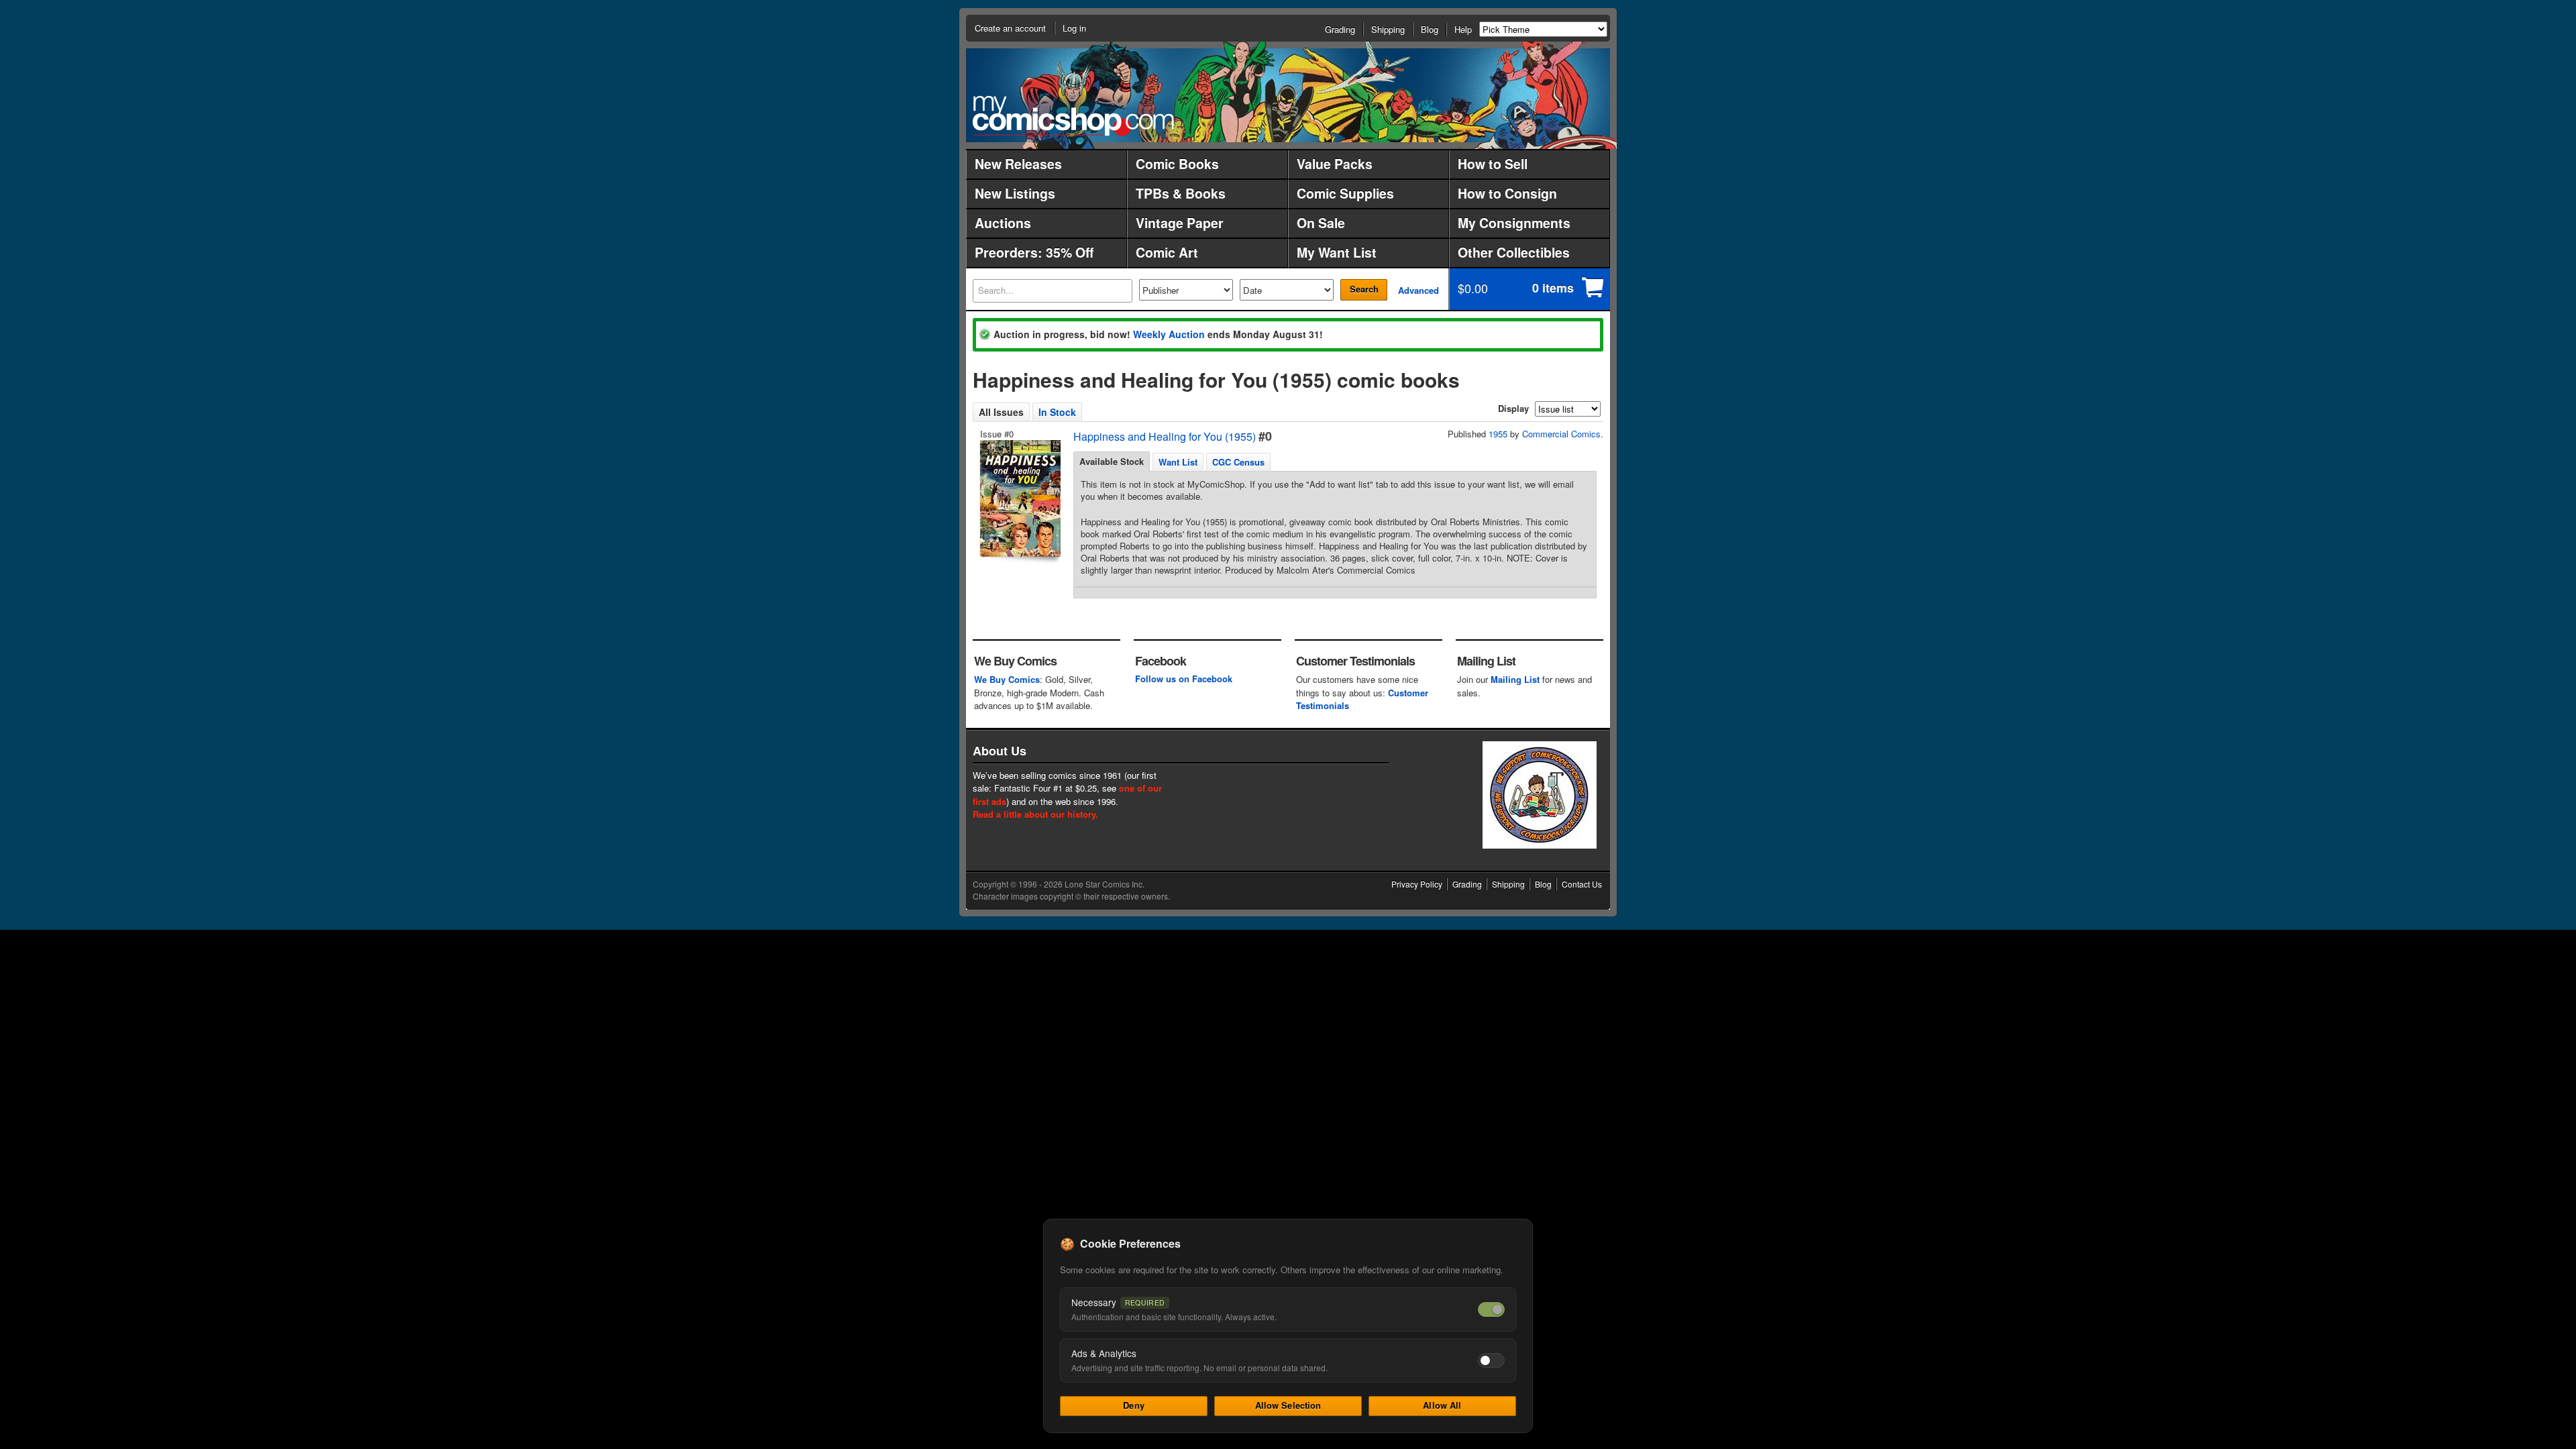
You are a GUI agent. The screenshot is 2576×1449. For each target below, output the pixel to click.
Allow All (1442, 1405)
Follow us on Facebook (1184, 679)
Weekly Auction (1169, 334)
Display (1513, 408)
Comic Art (1167, 252)
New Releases (1018, 164)
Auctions (1003, 223)
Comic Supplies (1345, 193)
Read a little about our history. (1035, 814)
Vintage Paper (1180, 223)
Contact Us (1582, 884)
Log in (1074, 28)
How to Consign (1507, 193)
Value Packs (1335, 164)
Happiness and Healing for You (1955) (1165, 436)
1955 (1498, 434)
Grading (1340, 29)
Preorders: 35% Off (1034, 252)
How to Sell (1493, 164)
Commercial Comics (1561, 434)
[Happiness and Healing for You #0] (1019, 498)
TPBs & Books (1181, 193)
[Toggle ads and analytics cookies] (1491, 1360)
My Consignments (1514, 223)
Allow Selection (1288, 1405)
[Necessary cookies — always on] (1491, 1309)
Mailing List (1515, 679)
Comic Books (1177, 164)
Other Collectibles (1514, 252)
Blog (1430, 29)
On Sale (1321, 223)
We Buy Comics (1007, 679)
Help (1463, 29)
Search (1364, 289)
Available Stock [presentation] (1112, 461)
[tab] (1112, 462)
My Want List (1337, 252)
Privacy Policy (1417, 884)
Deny (1134, 1405)
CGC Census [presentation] (1238, 462)
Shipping (1388, 29)
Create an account (1010, 28)
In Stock (1057, 412)
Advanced (1418, 290)
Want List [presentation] (1178, 462)
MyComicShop (1073, 116)
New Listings (1015, 193)
